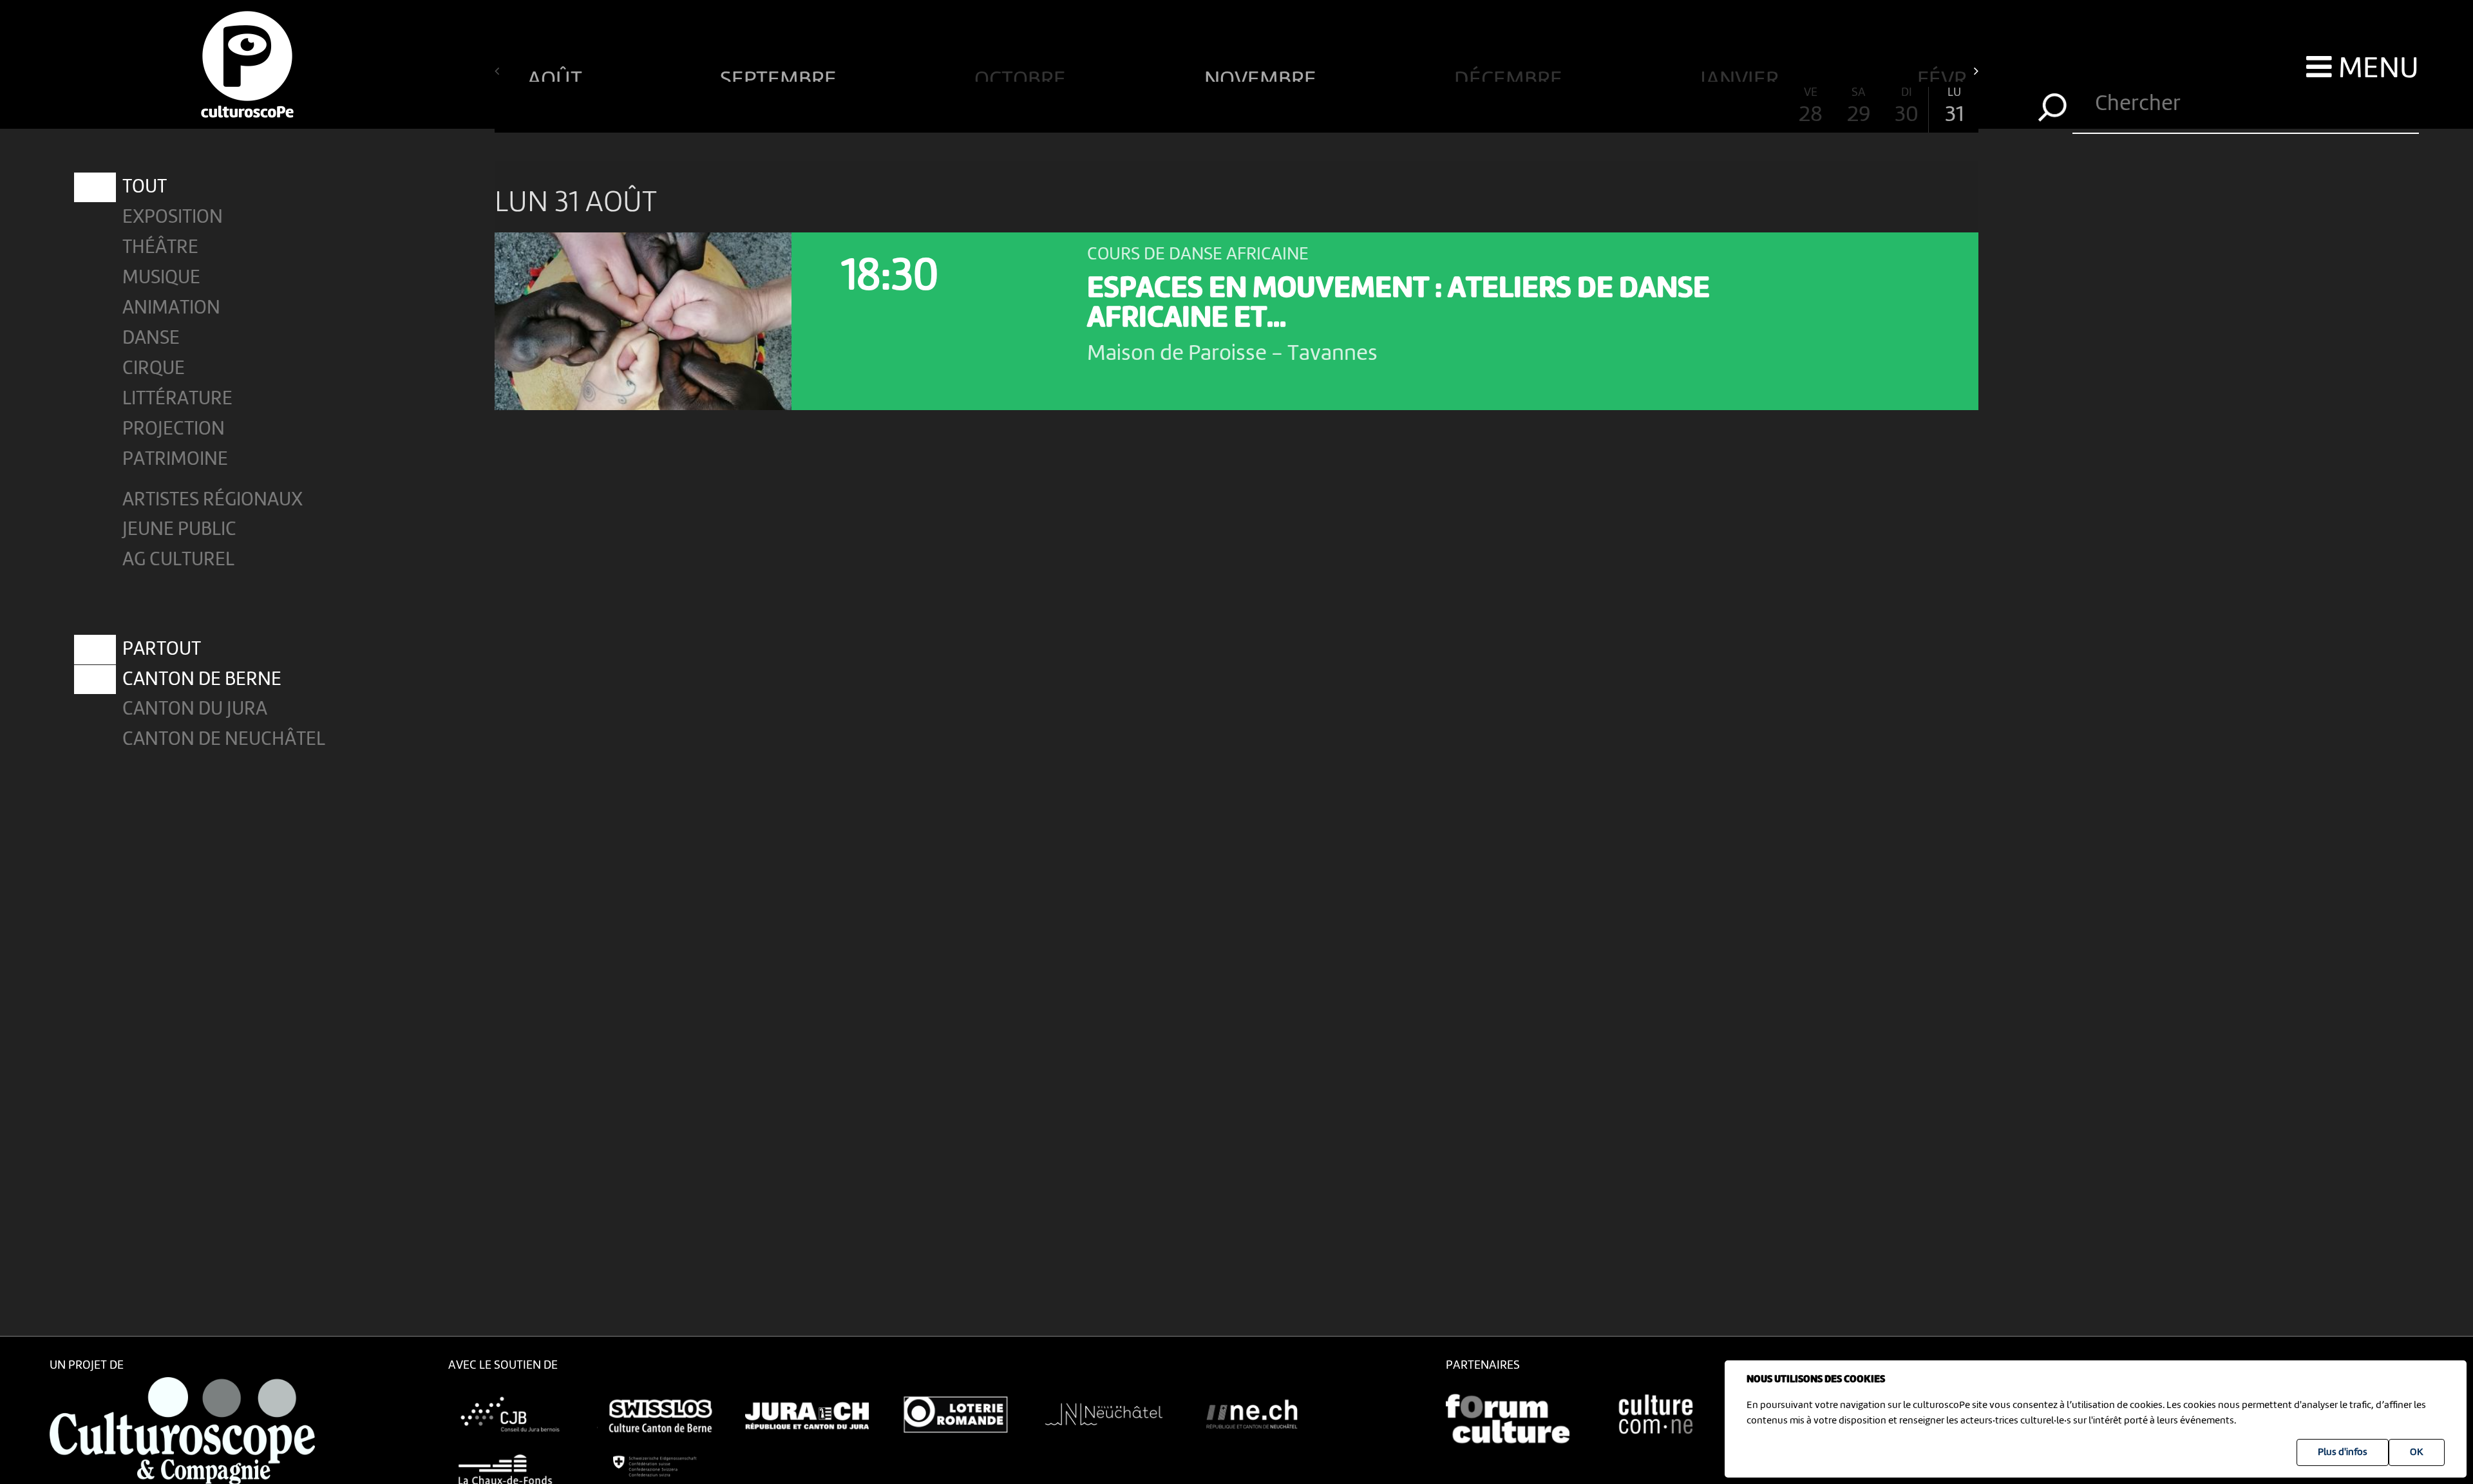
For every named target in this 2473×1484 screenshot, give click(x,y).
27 (1763, 107)
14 (1141, 107)
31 (1954, 107)
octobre (1022, 75)
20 (1428, 107)
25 (1667, 107)
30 (1907, 107)
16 (1236, 107)
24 (1620, 107)
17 (1284, 107)
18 (1332, 107)
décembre (1511, 75)
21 (1476, 107)
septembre (781, 75)
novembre (1263, 75)
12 (1045, 107)
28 (1811, 107)
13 (1093, 107)
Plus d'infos (2343, 1452)
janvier (1742, 75)
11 (997, 107)
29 (1859, 107)
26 (1715, 107)
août (557, 75)
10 (949, 107)
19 (1380, 107)
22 (1524, 107)
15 (1189, 107)
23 (1572, 107)
